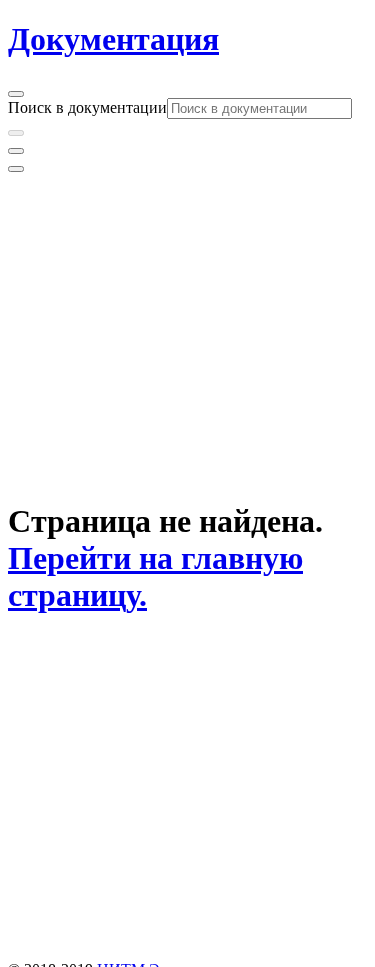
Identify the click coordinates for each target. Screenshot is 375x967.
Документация (113, 39)
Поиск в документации (87, 107)
